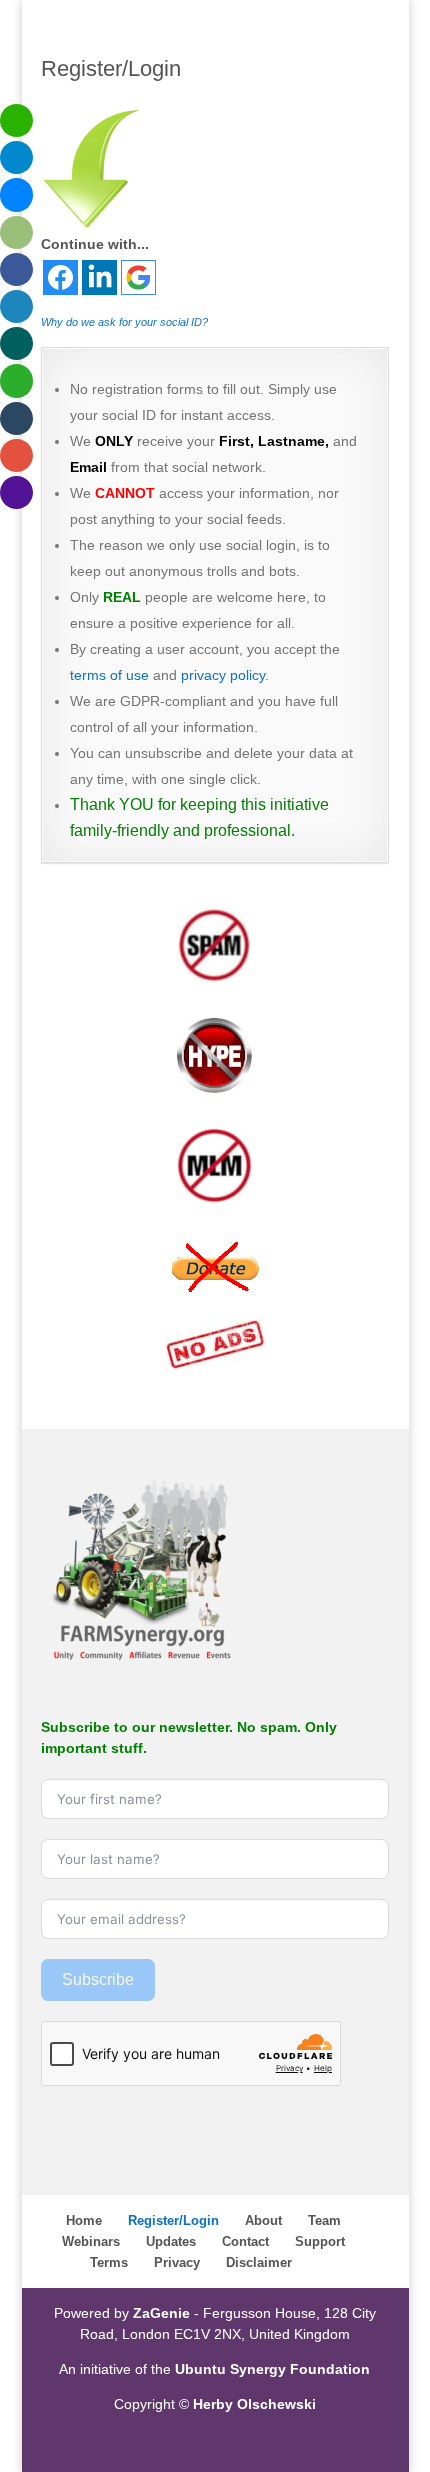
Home (84, 2220)
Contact (245, 2241)
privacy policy (223, 675)
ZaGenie (161, 2313)
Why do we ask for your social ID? (124, 322)
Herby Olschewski (254, 2404)
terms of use (109, 675)
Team (324, 2220)
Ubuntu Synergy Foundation (272, 2369)
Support (320, 2241)
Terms (109, 2262)
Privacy (177, 2262)
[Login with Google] (138, 277)
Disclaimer (259, 2262)
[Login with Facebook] (60, 277)
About (263, 2220)
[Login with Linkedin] (99, 277)
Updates (171, 2241)
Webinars (91, 2241)
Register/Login (173, 2220)
